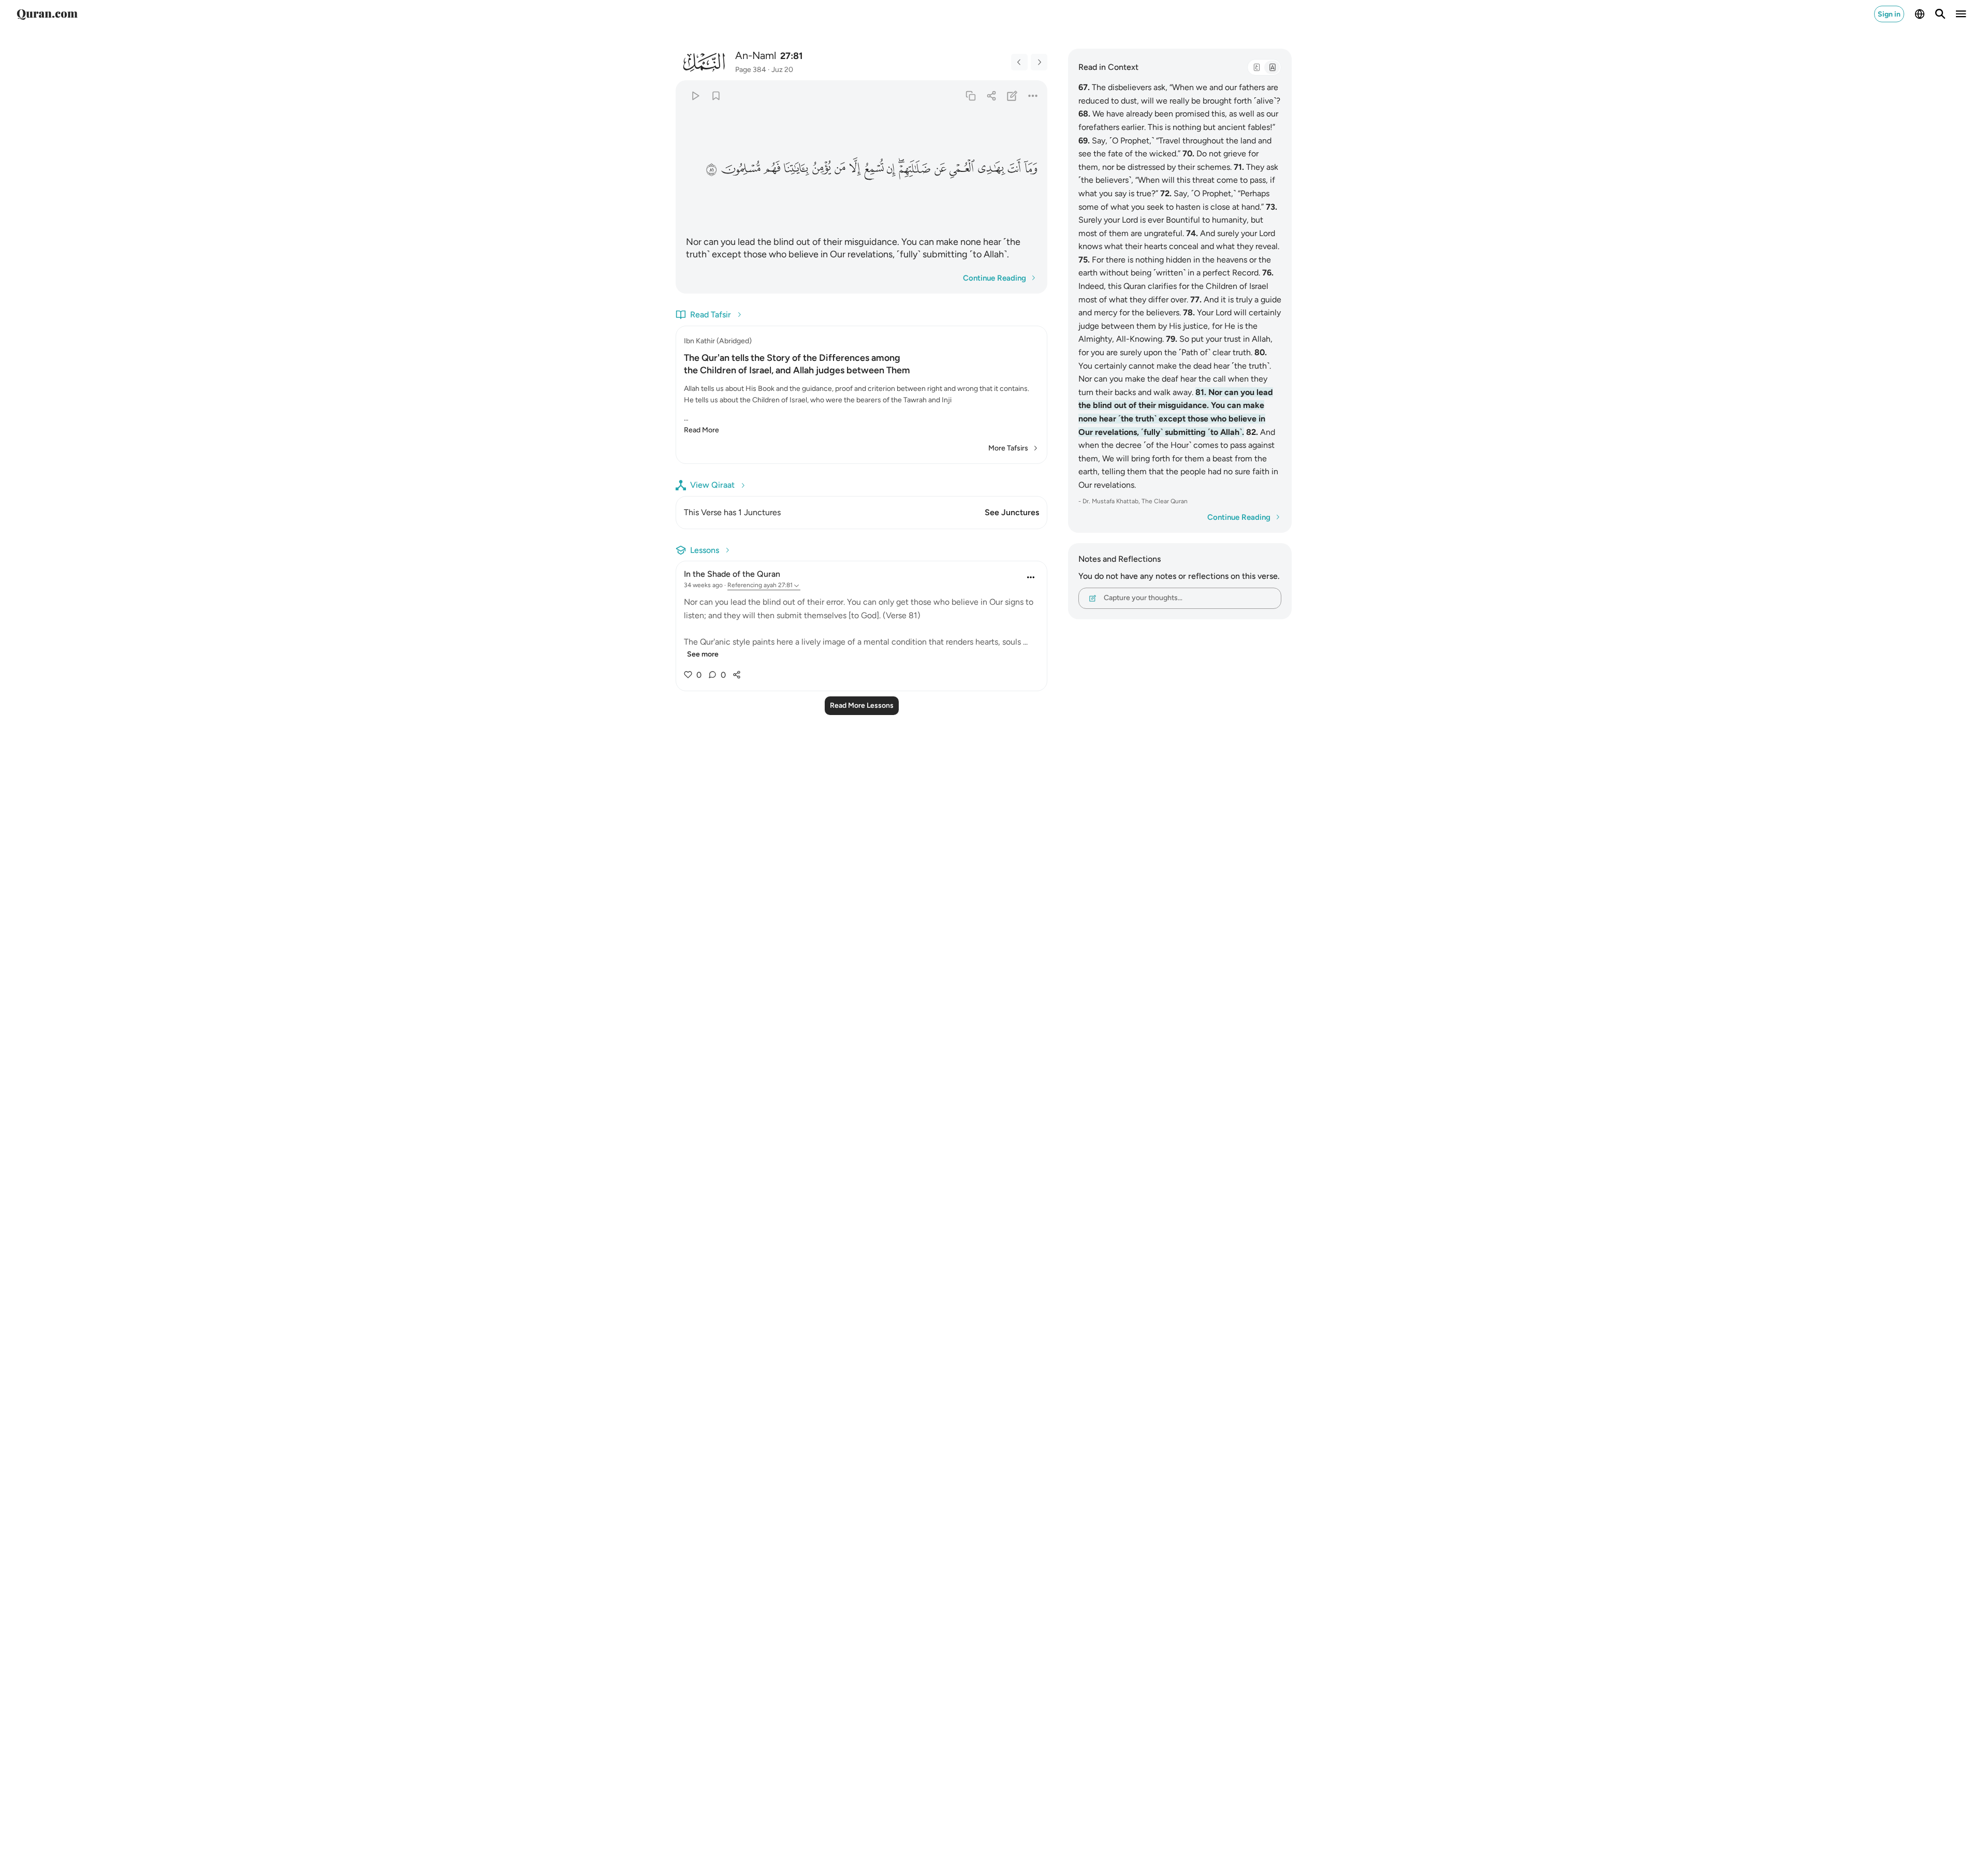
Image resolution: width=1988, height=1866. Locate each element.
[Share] (991, 96)
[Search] (1940, 14)
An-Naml (756, 55)
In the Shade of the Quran (732, 574)
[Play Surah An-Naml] (695, 96)
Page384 (751, 70)
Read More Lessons (862, 705)
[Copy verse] (970, 96)
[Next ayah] (1039, 62)
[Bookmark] (716, 96)
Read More (701, 430)
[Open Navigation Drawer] (1961, 14)
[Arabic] (1256, 67)
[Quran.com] (47, 14)
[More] (1033, 96)
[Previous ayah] (1019, 62)
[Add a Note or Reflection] (1012, 96)
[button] (1030, 168)
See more (703, 654)
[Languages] (1920, 14)
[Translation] (1272, 67)
